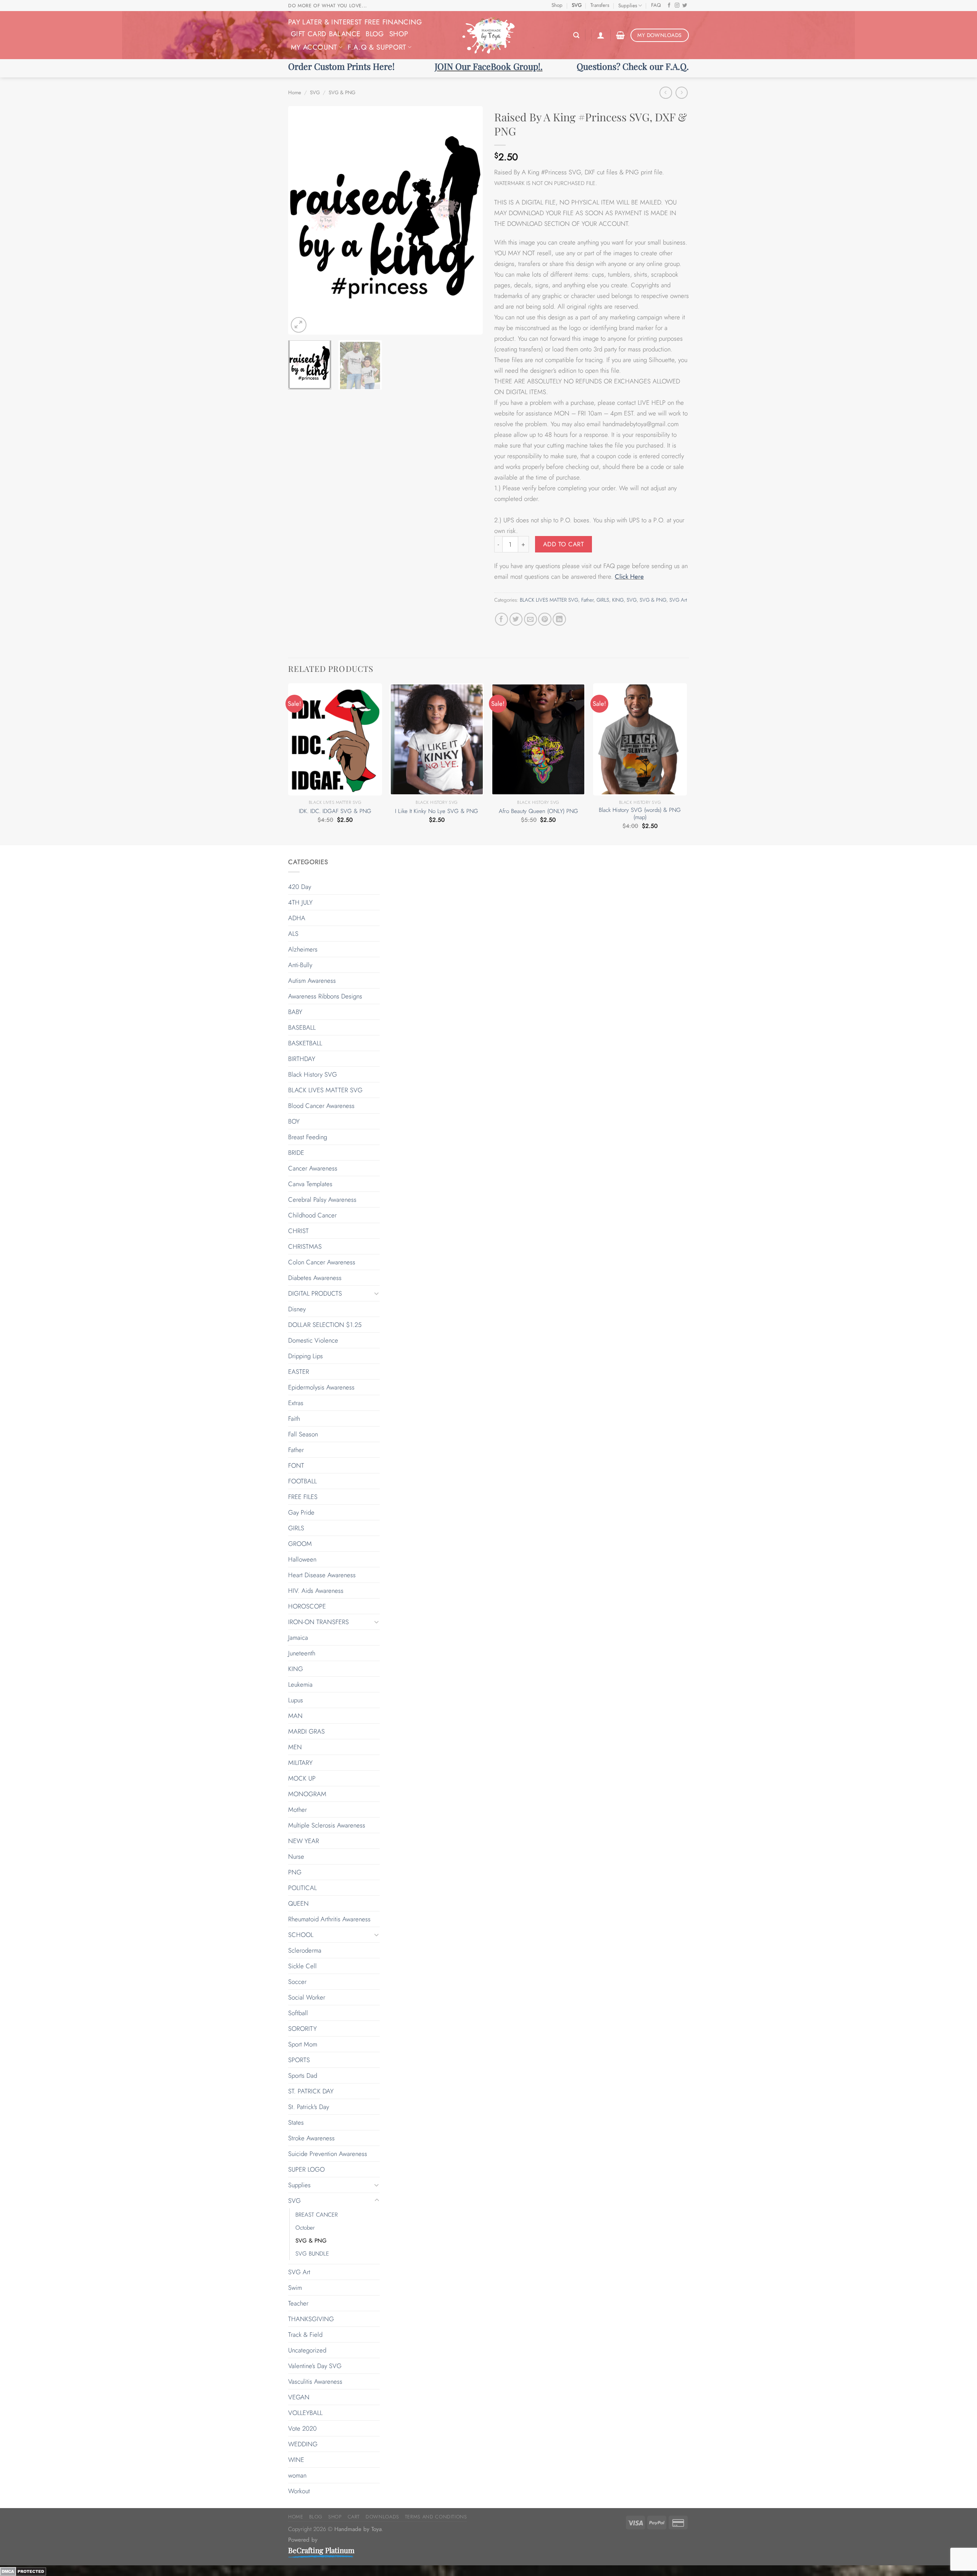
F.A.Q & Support (377, 47)
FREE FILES (303, 1497)
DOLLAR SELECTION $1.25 (325, 1325)
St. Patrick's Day (309, 2107)
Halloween (302, 1559)
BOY (294, 1121)
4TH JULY (300, 902)
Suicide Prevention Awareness (328, 2154)
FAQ (656, 5)
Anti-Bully (300, 965)
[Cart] (620, 35)
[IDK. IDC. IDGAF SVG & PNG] (335, 739)
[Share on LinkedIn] (559, 619)
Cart (354, 2517)
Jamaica (298, 1637)
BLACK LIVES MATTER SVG (549, 600)
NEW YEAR (304, 1841)
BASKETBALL (305, 1043)
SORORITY (302, 2029)
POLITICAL (302, 1888)
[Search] (576, 35)
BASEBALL (302, 1027)
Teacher (298, 2303)
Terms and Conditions (436, 2517)
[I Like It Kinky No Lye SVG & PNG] (437, 739)
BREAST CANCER (317, 2215)
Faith (294, 1418)
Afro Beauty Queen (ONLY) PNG (538, 811)
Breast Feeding (308, 1137)
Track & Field (305, 2334)
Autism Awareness (312, 980)
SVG (577, 5)
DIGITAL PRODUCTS (315, 1293)
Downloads (382, 2517)
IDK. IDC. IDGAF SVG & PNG (335, 811)
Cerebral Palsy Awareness (322, 1199)
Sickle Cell (302, 1966)
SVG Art (678, 600)
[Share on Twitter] (516, 619)
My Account (314, 47)
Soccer (297, 1982)
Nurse (296, 1856)
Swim (295, 2288)
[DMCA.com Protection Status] (23, 2571)
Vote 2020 (302, 2428)
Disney (297, 1309)
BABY (295, 1012)
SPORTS (299, 2060)
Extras (296, 1403)
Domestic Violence (313, 1340)
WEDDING (303, 2444)
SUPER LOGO (306, 2169)
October (305, 2228)
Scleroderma (305, 1950)
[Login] (601, 35)
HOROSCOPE (307, 1606)
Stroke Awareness (311, 2138)
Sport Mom (303, 2044)
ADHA (297, 918)
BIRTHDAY (302, 1059)
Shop (557, 5)
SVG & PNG (342, 93)
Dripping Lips (306, 1356)
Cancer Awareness (313, 1168)
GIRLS (603, 600)
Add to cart (563, 544)
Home (295, 93)
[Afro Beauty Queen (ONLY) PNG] (538, 739)
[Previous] (301, 221)
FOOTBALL (302, 1481)
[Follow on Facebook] (669, 6)
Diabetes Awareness (315, 1278)
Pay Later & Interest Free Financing (355, 22)
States (296, 2122)
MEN (295, 1747)
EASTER (299, 1372)
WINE (296, 2460)
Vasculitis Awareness (315, 2381)
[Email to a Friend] (531, 619)
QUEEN (298, 1903)
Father (587, 600)
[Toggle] (377, 1293)
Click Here (629, 576)
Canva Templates (310, 1184)
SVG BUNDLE (312, 2254)
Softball (298, 2013)
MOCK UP (302, 1778)
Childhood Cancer (312, 1215)
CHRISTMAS (305, 1246)
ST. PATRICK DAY (311, 2091)
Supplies (628, 6)
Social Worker (307, 1997)
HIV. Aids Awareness (316, 1591)
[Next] (469, 221)
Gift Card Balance (326, 34)
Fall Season (303, 1434)
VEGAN (299, 2397)
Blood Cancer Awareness (321, 1106)
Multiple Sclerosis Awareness (327, 1825)
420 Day (300, 887)
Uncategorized (307, 2350)
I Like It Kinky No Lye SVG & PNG (437, 811)
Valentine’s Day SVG (315, 2366)
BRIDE (296, 1153)
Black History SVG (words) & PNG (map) (640, 814)
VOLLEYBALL (305, 2413)
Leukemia (300, 1684)
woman (297, 2475)
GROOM (300, 1544)
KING (618, 600)
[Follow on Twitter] (685, 6)
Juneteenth (302, 1653)
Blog (375, 34)
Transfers (600, 5)
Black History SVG (313, 1074)
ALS (293, 934)
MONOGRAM (307, 1794)
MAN (295, 1716)
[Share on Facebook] (502, 619)
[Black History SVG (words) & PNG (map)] (640, 739)
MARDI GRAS (306, 1731)
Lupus (296, 1700)
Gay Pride (301, 1512)
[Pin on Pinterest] (545, 619)
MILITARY (300, 1763)
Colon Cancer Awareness (322, 1262)
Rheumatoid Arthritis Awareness (329, 1919)
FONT (296, 1465)
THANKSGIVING (311, 2319)
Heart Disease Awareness (322, 1575)
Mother (297, 1810)
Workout (299, 2491)
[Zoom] (299, 325)
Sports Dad (303, 2075)
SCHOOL (301, 1935)
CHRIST (298, 1231)
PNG (295, 1872)
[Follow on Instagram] (677, 6)
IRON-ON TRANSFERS (318, 1622)
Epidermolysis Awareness (321, 1387)
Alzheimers (303, 949)
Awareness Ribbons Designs (325, 996)
